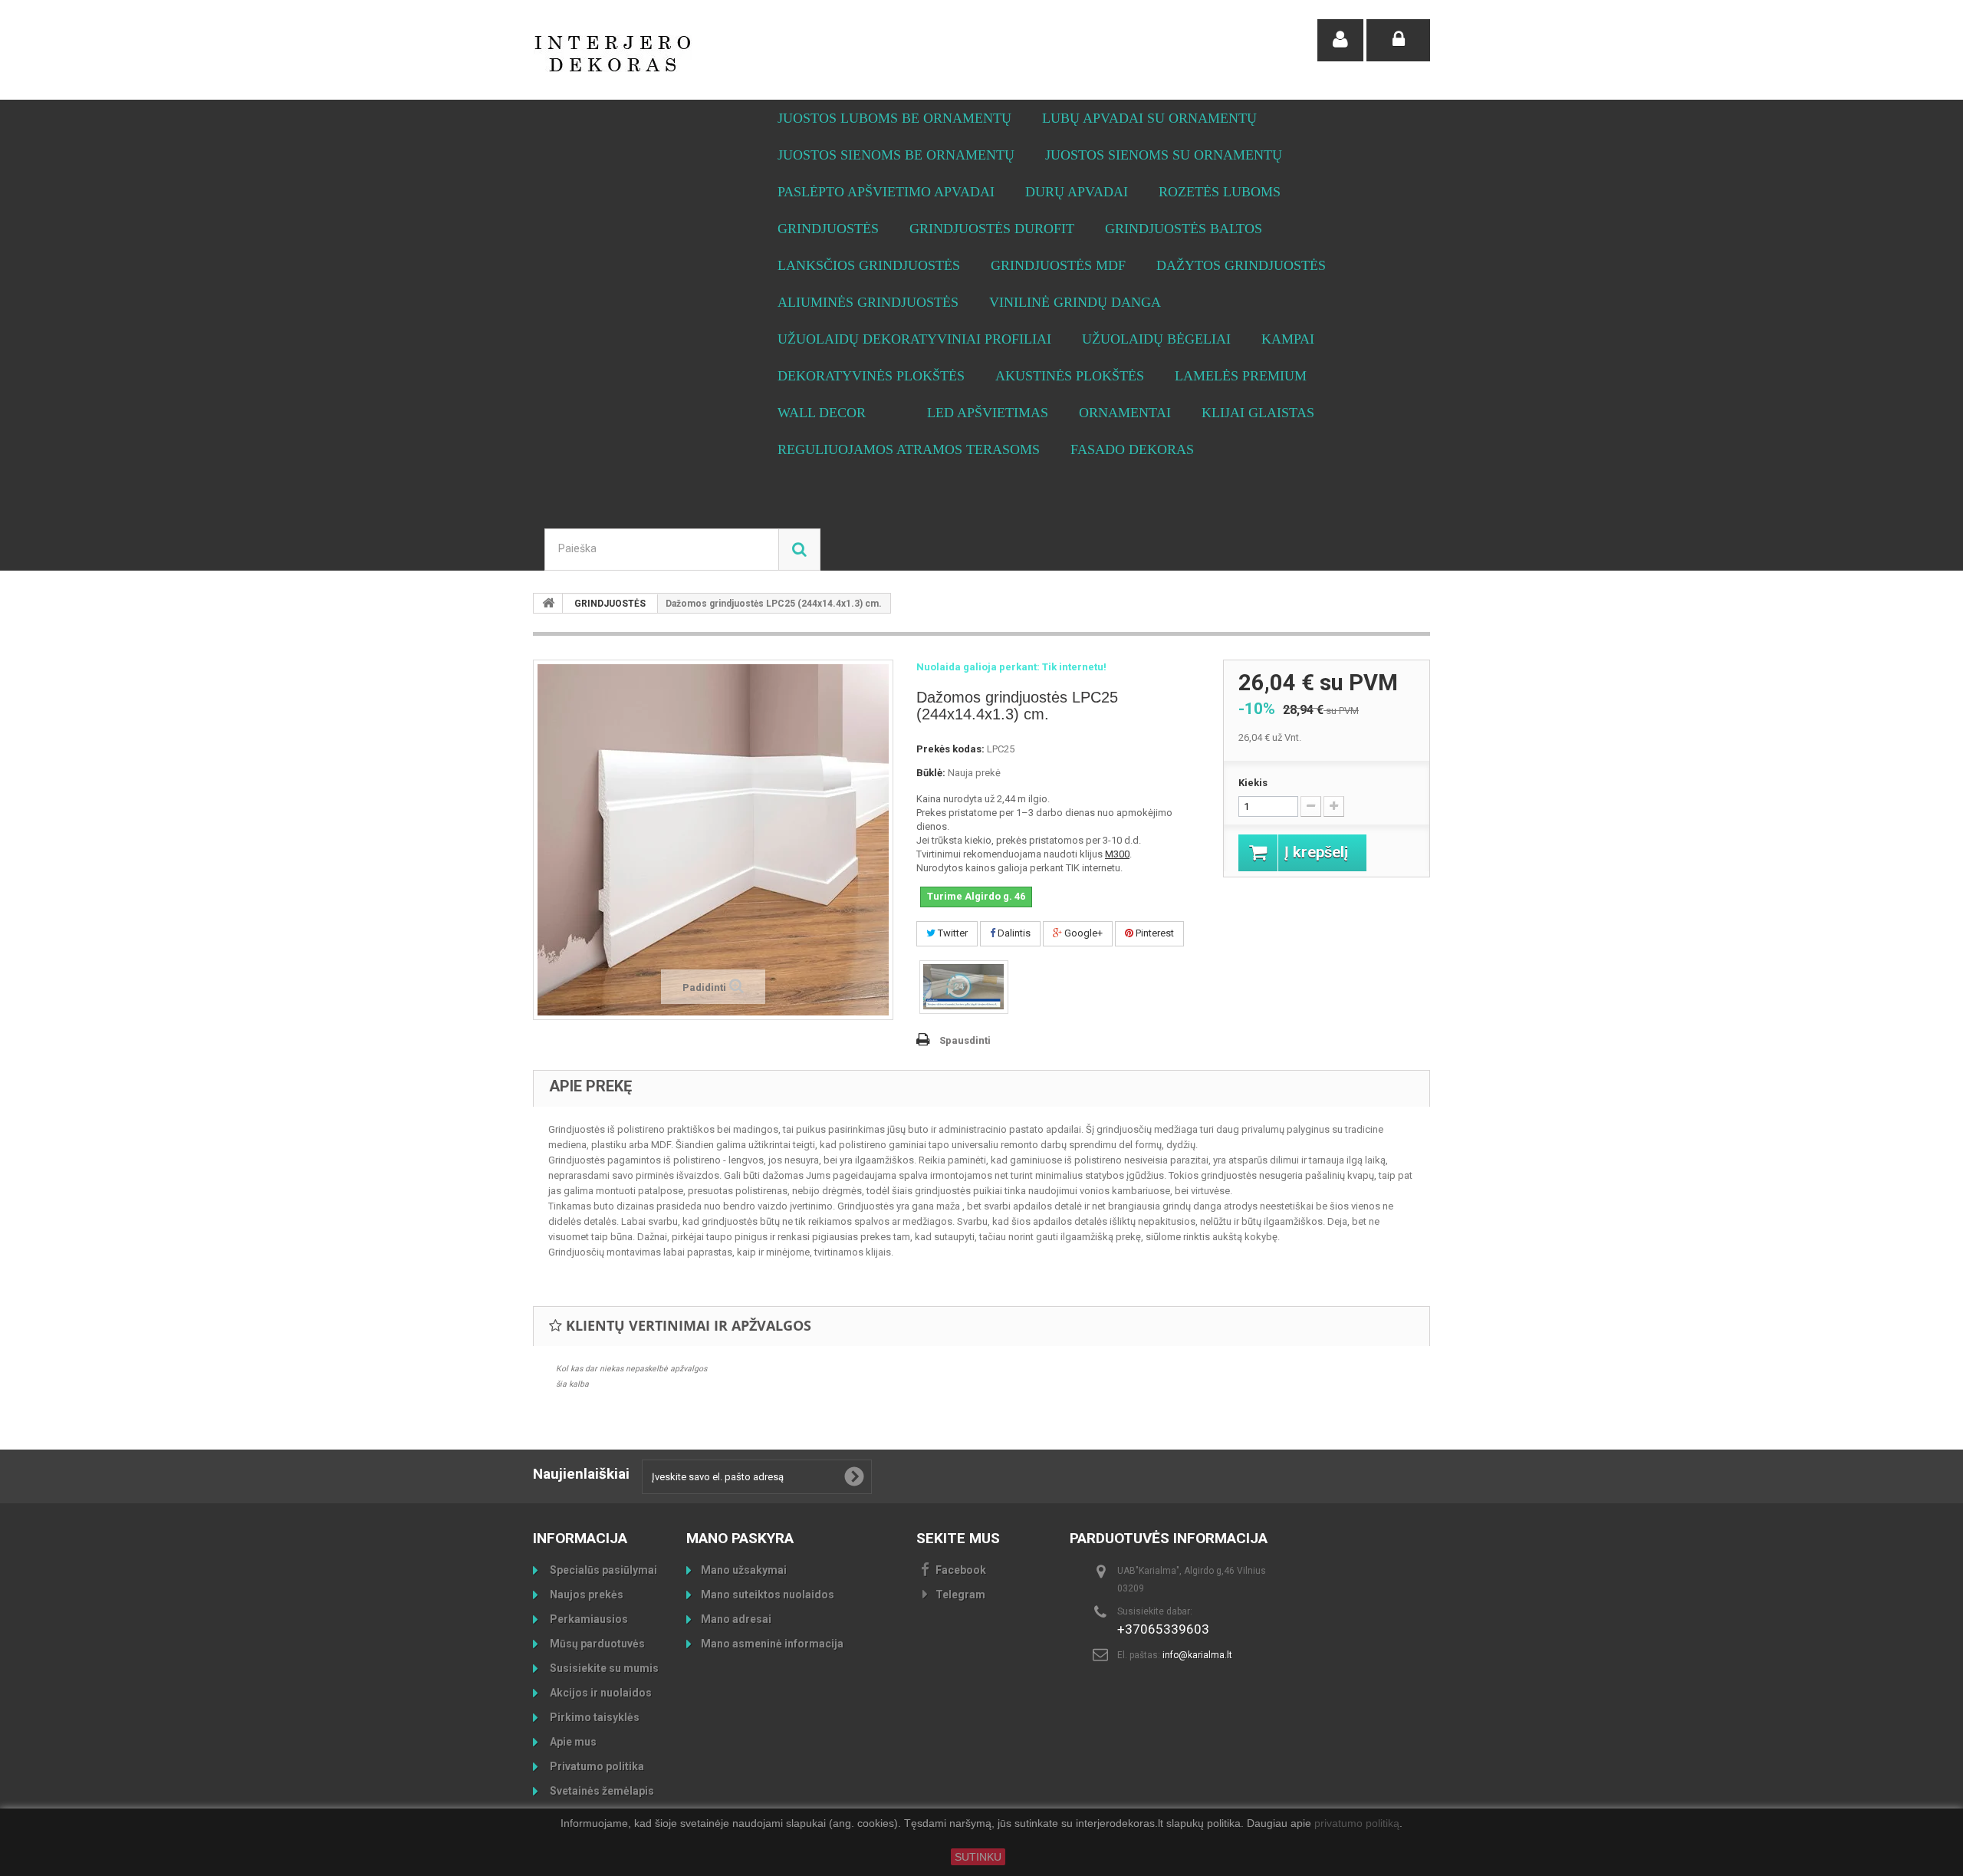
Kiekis (1253, 783)
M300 (1117, 854)
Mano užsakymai (744, 1570)
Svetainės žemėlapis (601, 1791)
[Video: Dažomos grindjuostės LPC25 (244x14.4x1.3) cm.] (964, 987)
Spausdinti (965, 1040)
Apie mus (572, 1742)
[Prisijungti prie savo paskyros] (1398, 40)
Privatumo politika (596, 1766)
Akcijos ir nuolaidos (600, 1693)
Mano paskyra (740, 1538)
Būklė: (931, 773)
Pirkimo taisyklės (594, 1717)
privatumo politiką (1357, 1824)
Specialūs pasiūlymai (602, 1570)
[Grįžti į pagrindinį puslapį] (548, 603)
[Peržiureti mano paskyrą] (1340, 40)
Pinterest (1154, 933)
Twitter (952, 933)
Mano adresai (736, 1619)
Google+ (1082, 933)
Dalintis (1013, 933)
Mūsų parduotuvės (596, 1644)
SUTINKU (978, 1857)
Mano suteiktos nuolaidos (768, 1595)
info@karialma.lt (1197, 1655)
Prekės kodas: (950, 749)
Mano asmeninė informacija (772, 1644)
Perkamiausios (588, 1619)
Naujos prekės (585, 1595)
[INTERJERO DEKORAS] (675, 54)
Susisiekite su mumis (603, 1668)
